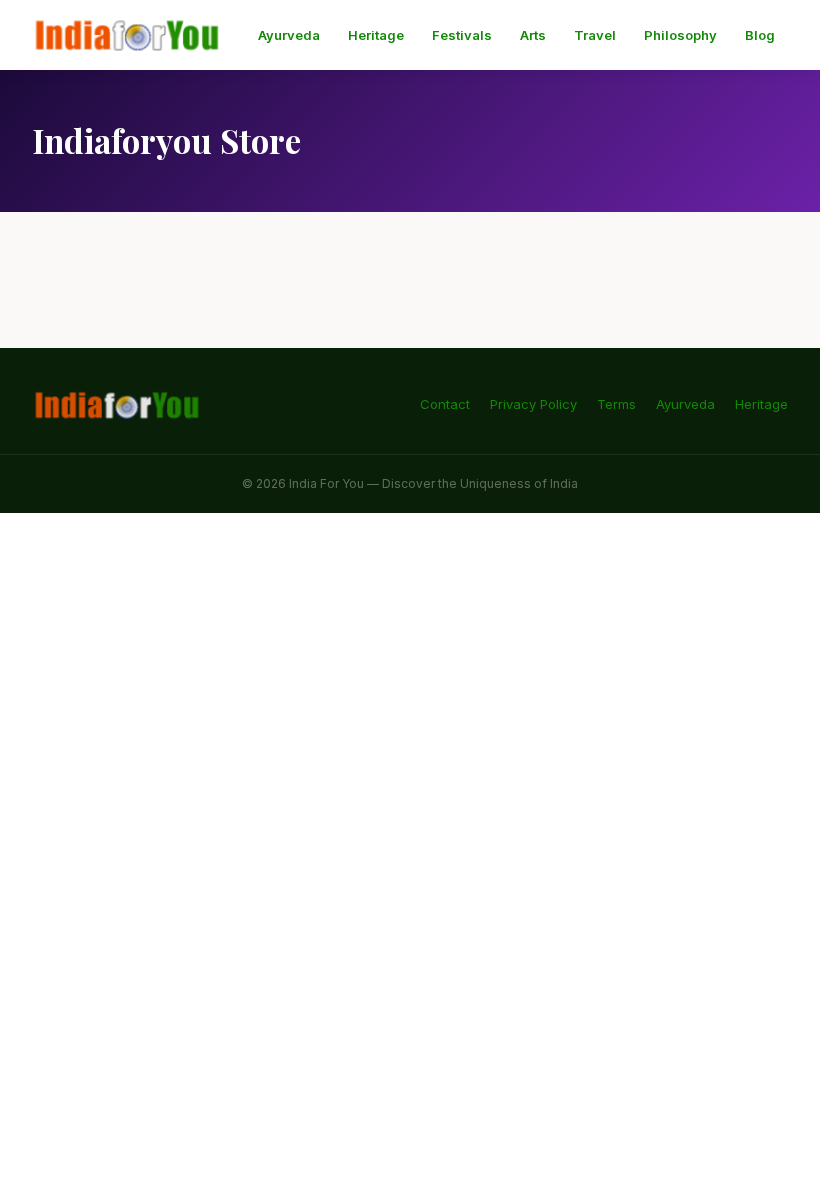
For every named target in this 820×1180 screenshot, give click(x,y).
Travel (595, 35)
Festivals (462, 35)
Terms (616, 404)
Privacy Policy (533, 404)
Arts (533, 35)
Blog (760, 35)
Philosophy (680, 35)
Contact (445, 404)
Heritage (376, 35)
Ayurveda (289, 35)
